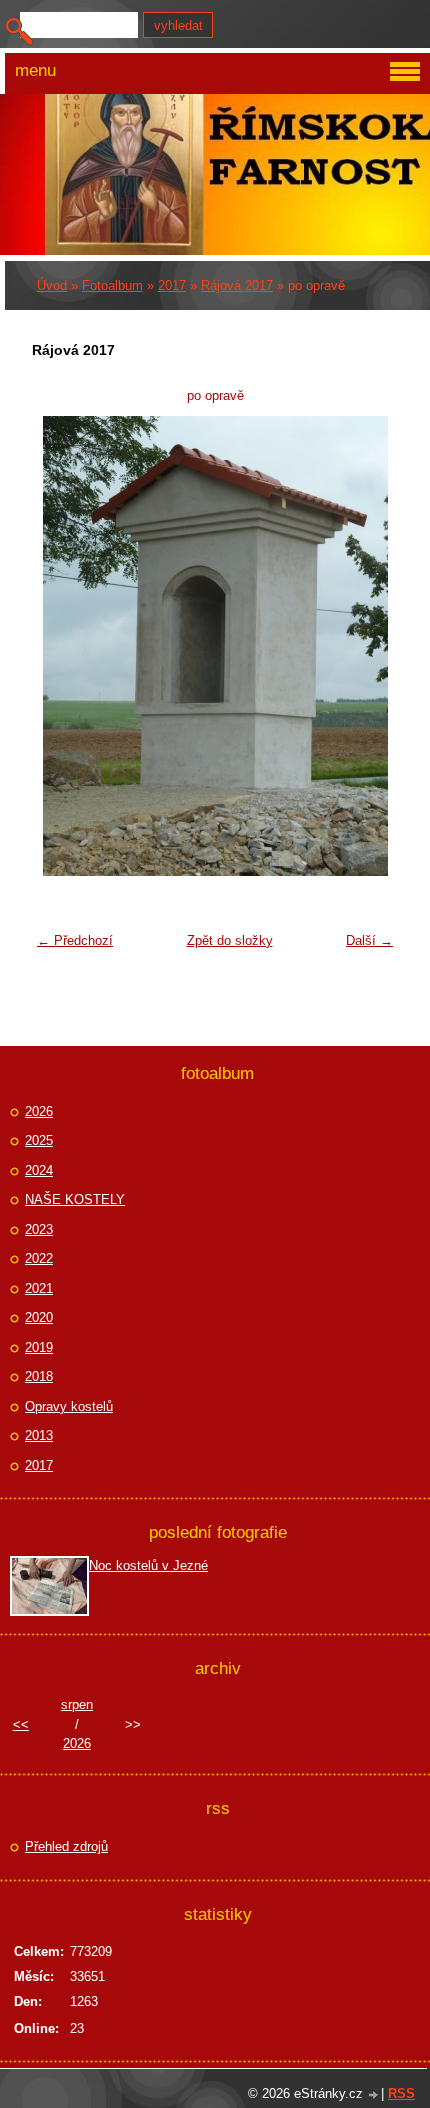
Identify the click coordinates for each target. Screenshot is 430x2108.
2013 (39, 1435)
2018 (39, 1376)
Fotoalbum (112, 285)
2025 (39, 1140)
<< (21, 1724)
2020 (39, 1317)
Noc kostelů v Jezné (148, 1565)
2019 (39, 1347)
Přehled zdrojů (66, 1846)
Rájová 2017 (237, 285)
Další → (369, 940)
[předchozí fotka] (59, 646)
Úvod (52, 285)
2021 (39, 1288)
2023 (39, 1229)
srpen (77, 1704)
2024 (39, 1170)
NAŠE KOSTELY (75, 1199)
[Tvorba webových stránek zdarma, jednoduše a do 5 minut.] (374, 2095)
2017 (172, 285)
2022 (39, 1258)
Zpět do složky (230, 940)
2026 (39, 1111)
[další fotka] (370, 646)
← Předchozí (75, 940)
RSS (401, 2093)
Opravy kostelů (69, 1406)
